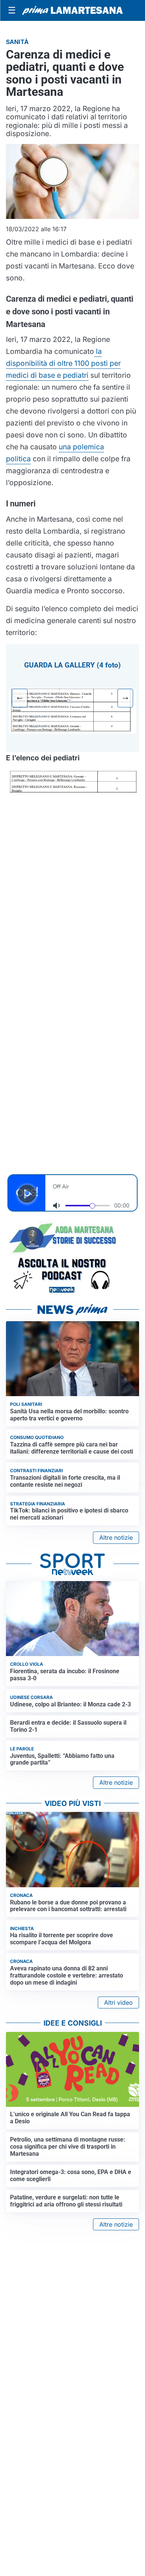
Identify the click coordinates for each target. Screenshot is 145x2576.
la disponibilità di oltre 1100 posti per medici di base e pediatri (63, 363)
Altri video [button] (118, 2002)
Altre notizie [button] (116, 1537)
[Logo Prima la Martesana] (72, 10)
